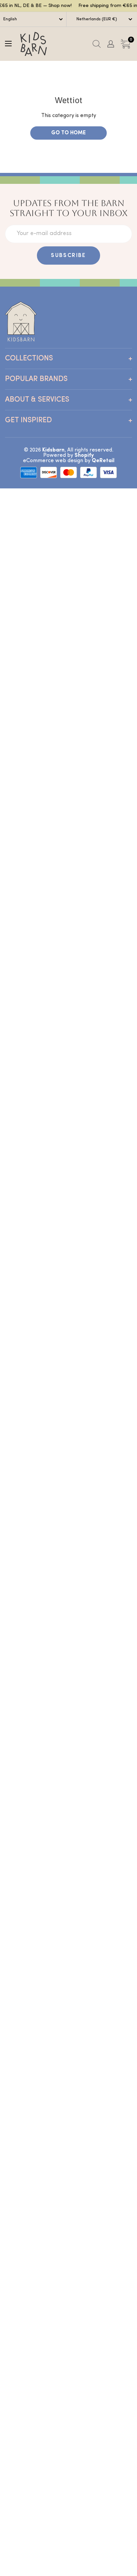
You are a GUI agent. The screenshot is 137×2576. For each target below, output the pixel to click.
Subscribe (68, 256)
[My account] (111, 44)
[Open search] (97, 44)
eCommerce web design (53, 461)
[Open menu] (8, 44)
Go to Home (68, 133)
